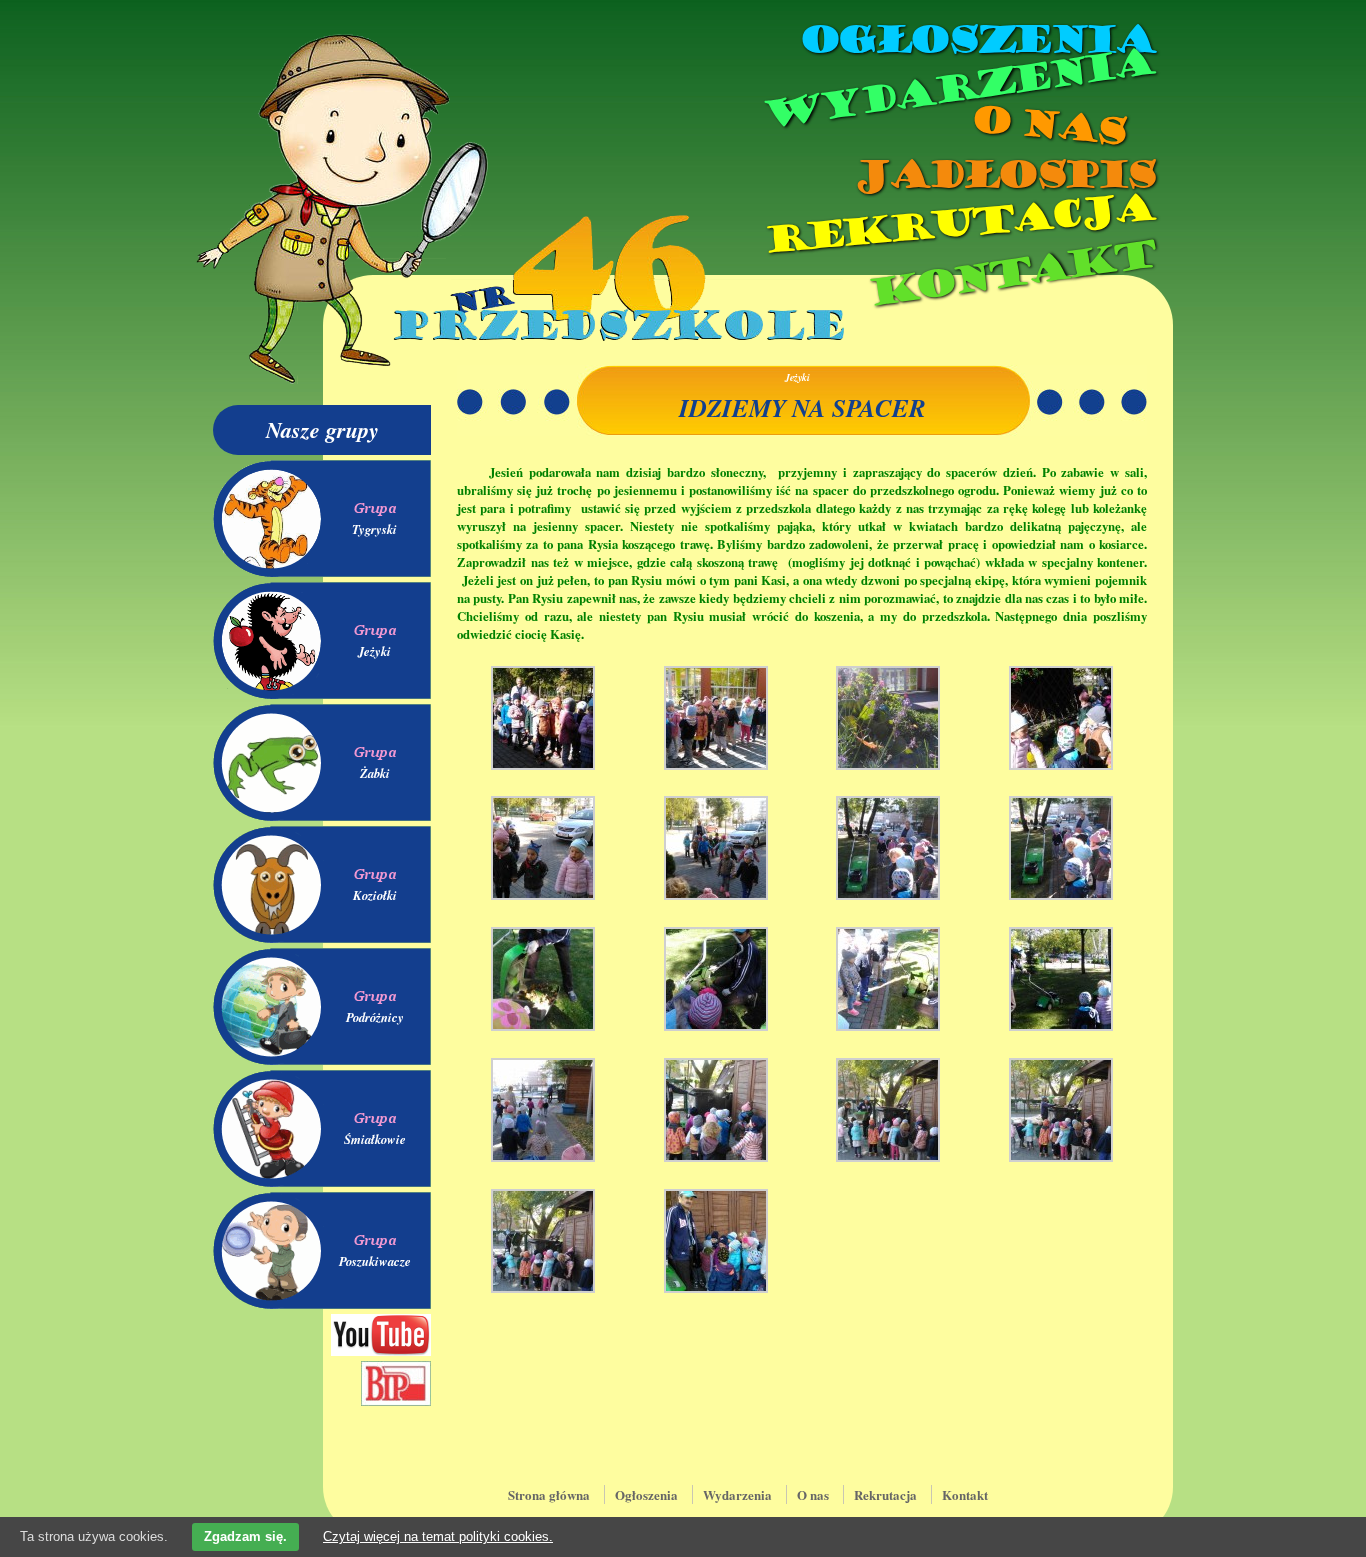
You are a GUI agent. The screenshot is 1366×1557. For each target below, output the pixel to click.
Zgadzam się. (245, 1536)
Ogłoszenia (976, 40)
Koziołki (375, 895)
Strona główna (549, 1494)
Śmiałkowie (375, 1139)
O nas (1047, 125)
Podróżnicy (375, 1017)
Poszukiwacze (375, 1261)
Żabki (375, 773)
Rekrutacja (958, 224)
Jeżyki (374, 651)
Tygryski (374, 529)
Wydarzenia (957, 89)
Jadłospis (1003, 175)
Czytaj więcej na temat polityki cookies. (438, 1536)
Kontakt (1010, 273)
